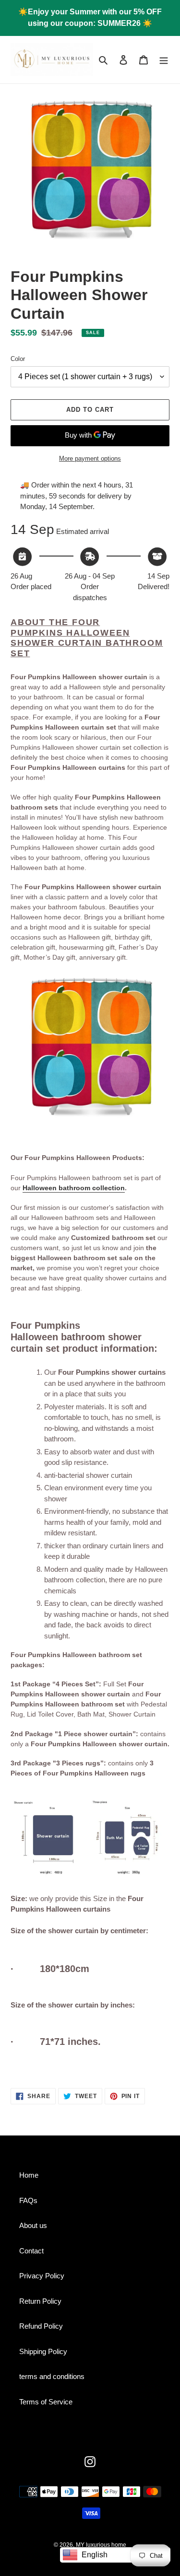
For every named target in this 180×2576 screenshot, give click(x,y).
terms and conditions (52, 2376)
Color (18, 359)
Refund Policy (41, 2326)
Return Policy (40, 2301)
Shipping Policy (43, 2351)
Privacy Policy (42, 2276)
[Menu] (164, 60)
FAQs (28, 2200)
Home (29, 2175)
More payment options (90, 458)
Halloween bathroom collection (74, 1188)
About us (33, 2225)
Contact (31, 2251)
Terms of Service (46, 2402)
